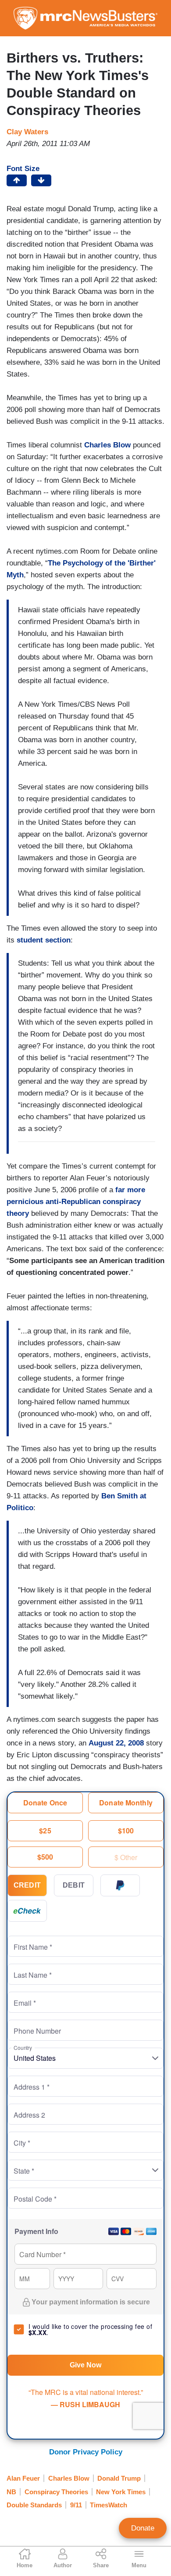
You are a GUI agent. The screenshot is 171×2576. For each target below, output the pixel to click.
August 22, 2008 (116, 1743)
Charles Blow (107, 445)
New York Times (121, 2492)
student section (44, 940)
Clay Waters (27, 132)
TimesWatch (109, 2505)
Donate (143, 2528)
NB (11, 2492)
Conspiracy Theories (56, 2492)
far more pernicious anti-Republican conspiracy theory (76, 1202)
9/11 (76, 2505)
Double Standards (34, 2505)
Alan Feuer (23, 2478)
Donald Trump (119, 2478)
